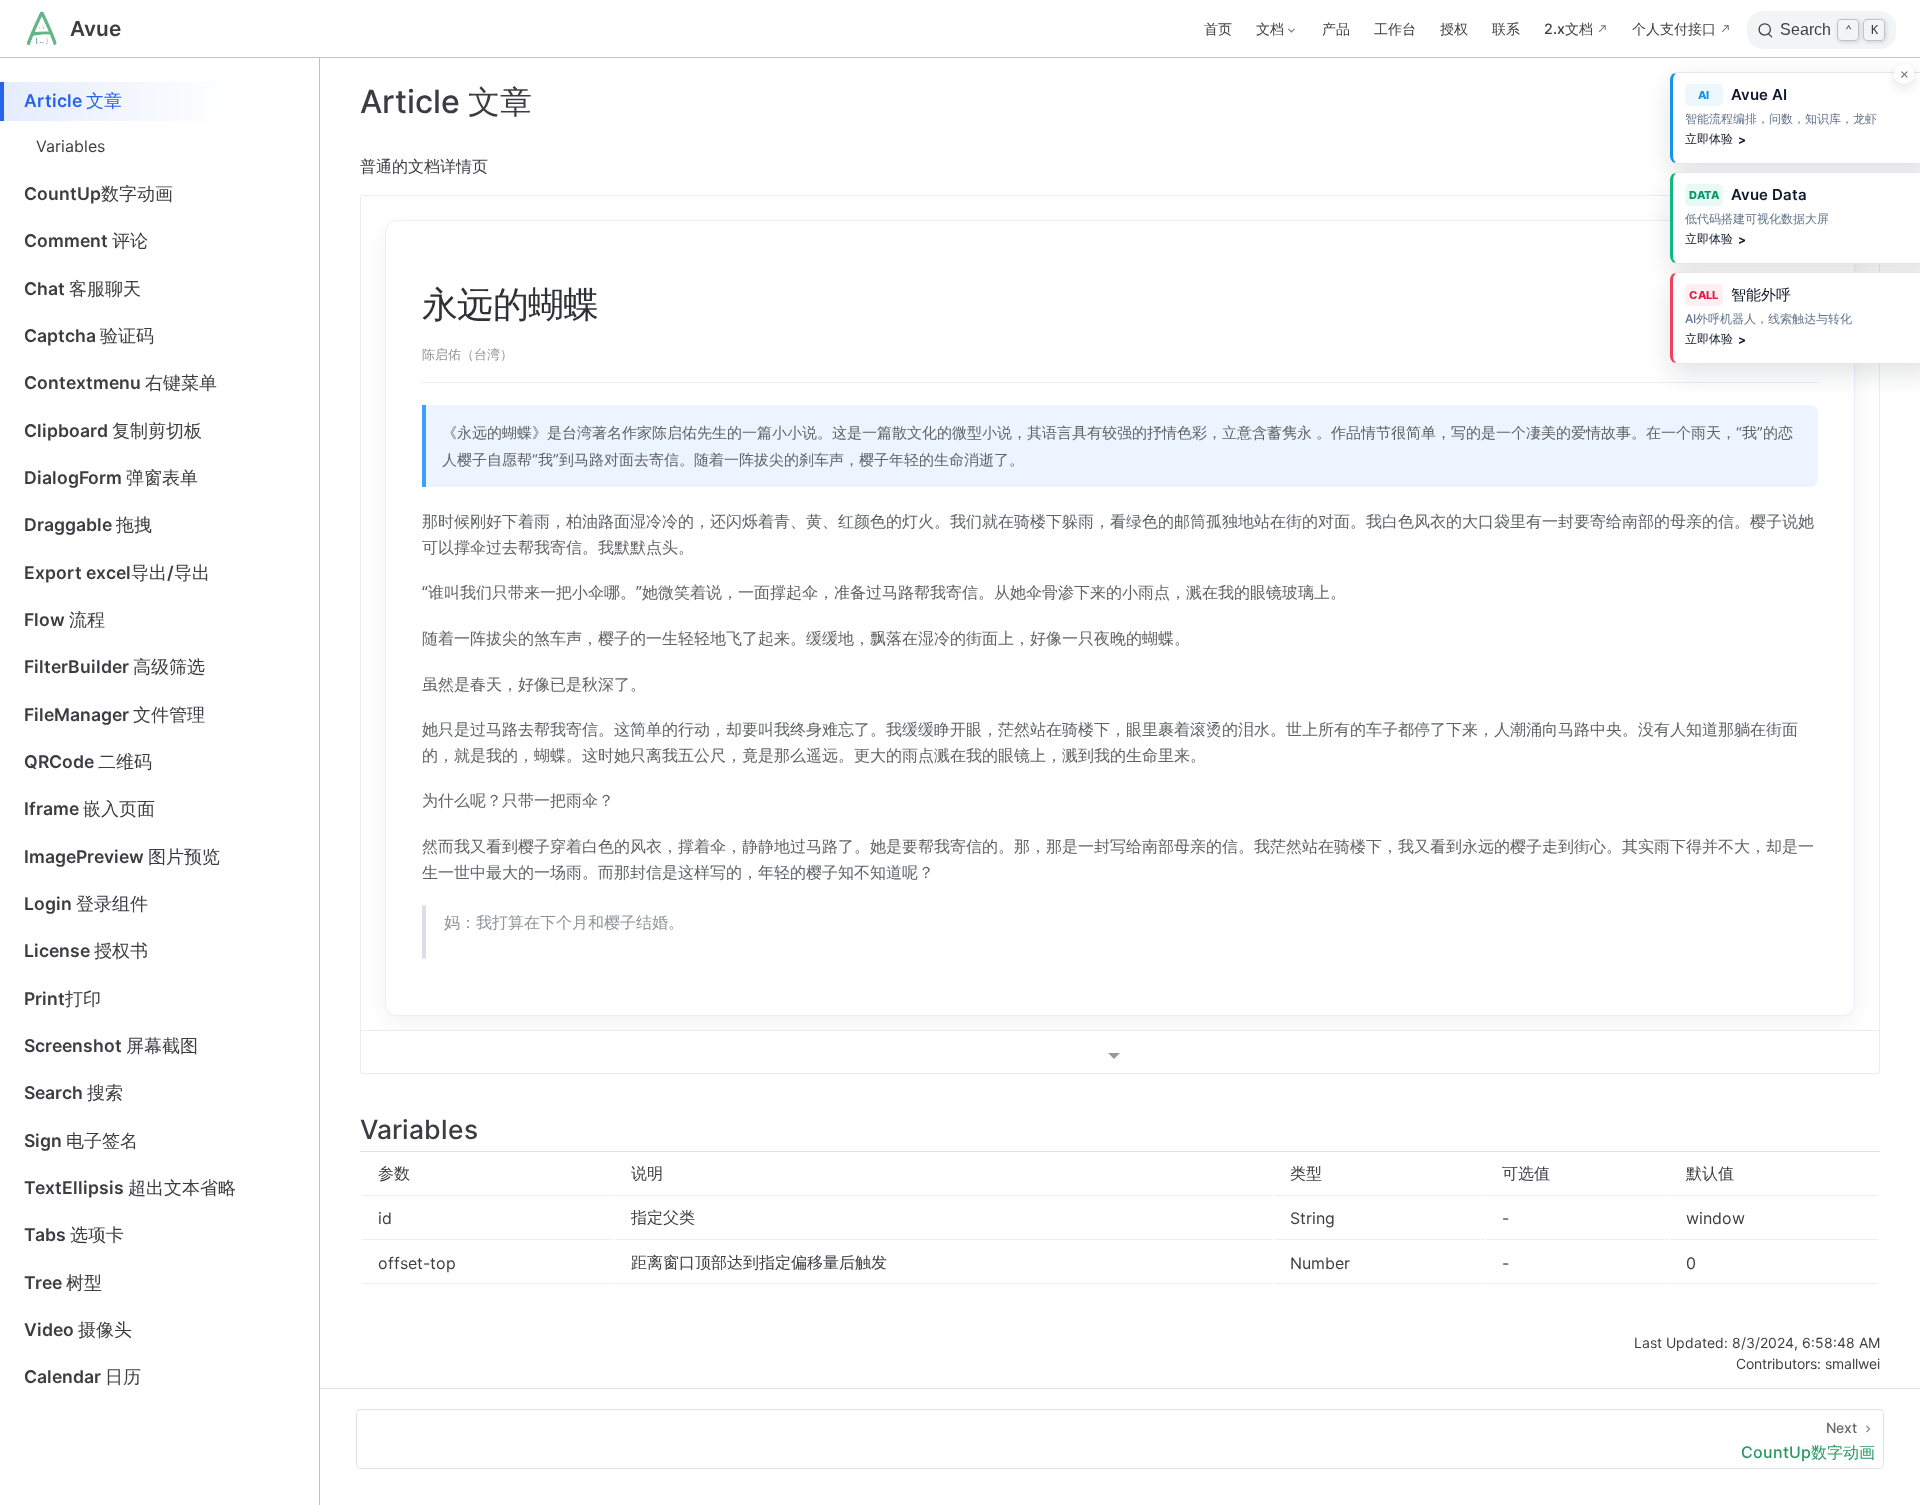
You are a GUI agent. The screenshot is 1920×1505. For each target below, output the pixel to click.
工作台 (1395, 28)
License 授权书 (86, 950)
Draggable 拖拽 (88, 524)
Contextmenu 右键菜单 (120, 382)
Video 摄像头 (78, 1329)
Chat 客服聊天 (82, 288)
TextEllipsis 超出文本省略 (130, 1187)
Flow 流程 (64, 619)
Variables (70, 146)
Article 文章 (73, 100)
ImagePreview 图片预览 (122, 856)
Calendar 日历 (82, 1376)
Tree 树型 (63, 1282)
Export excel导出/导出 (117, 572)
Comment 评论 (86, 240)
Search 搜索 (73, 1092)
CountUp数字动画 (98, 193)
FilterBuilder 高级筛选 (114, 666)
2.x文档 (1568, 28)
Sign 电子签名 (81, 1140)
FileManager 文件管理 (114, 714)
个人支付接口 (1674, 28)
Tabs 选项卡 (74, 1234)
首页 (1218, 28)
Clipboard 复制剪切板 (113, 430)
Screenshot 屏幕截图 (111, 1045)
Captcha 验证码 (89, 335)
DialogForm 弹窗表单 (111, 477)
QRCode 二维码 (88, 761)
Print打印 (62, 998)
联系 (1506, 28)
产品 (1336, 28)
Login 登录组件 (86, 903)
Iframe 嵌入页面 (89, 808)
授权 (1454, 28)
